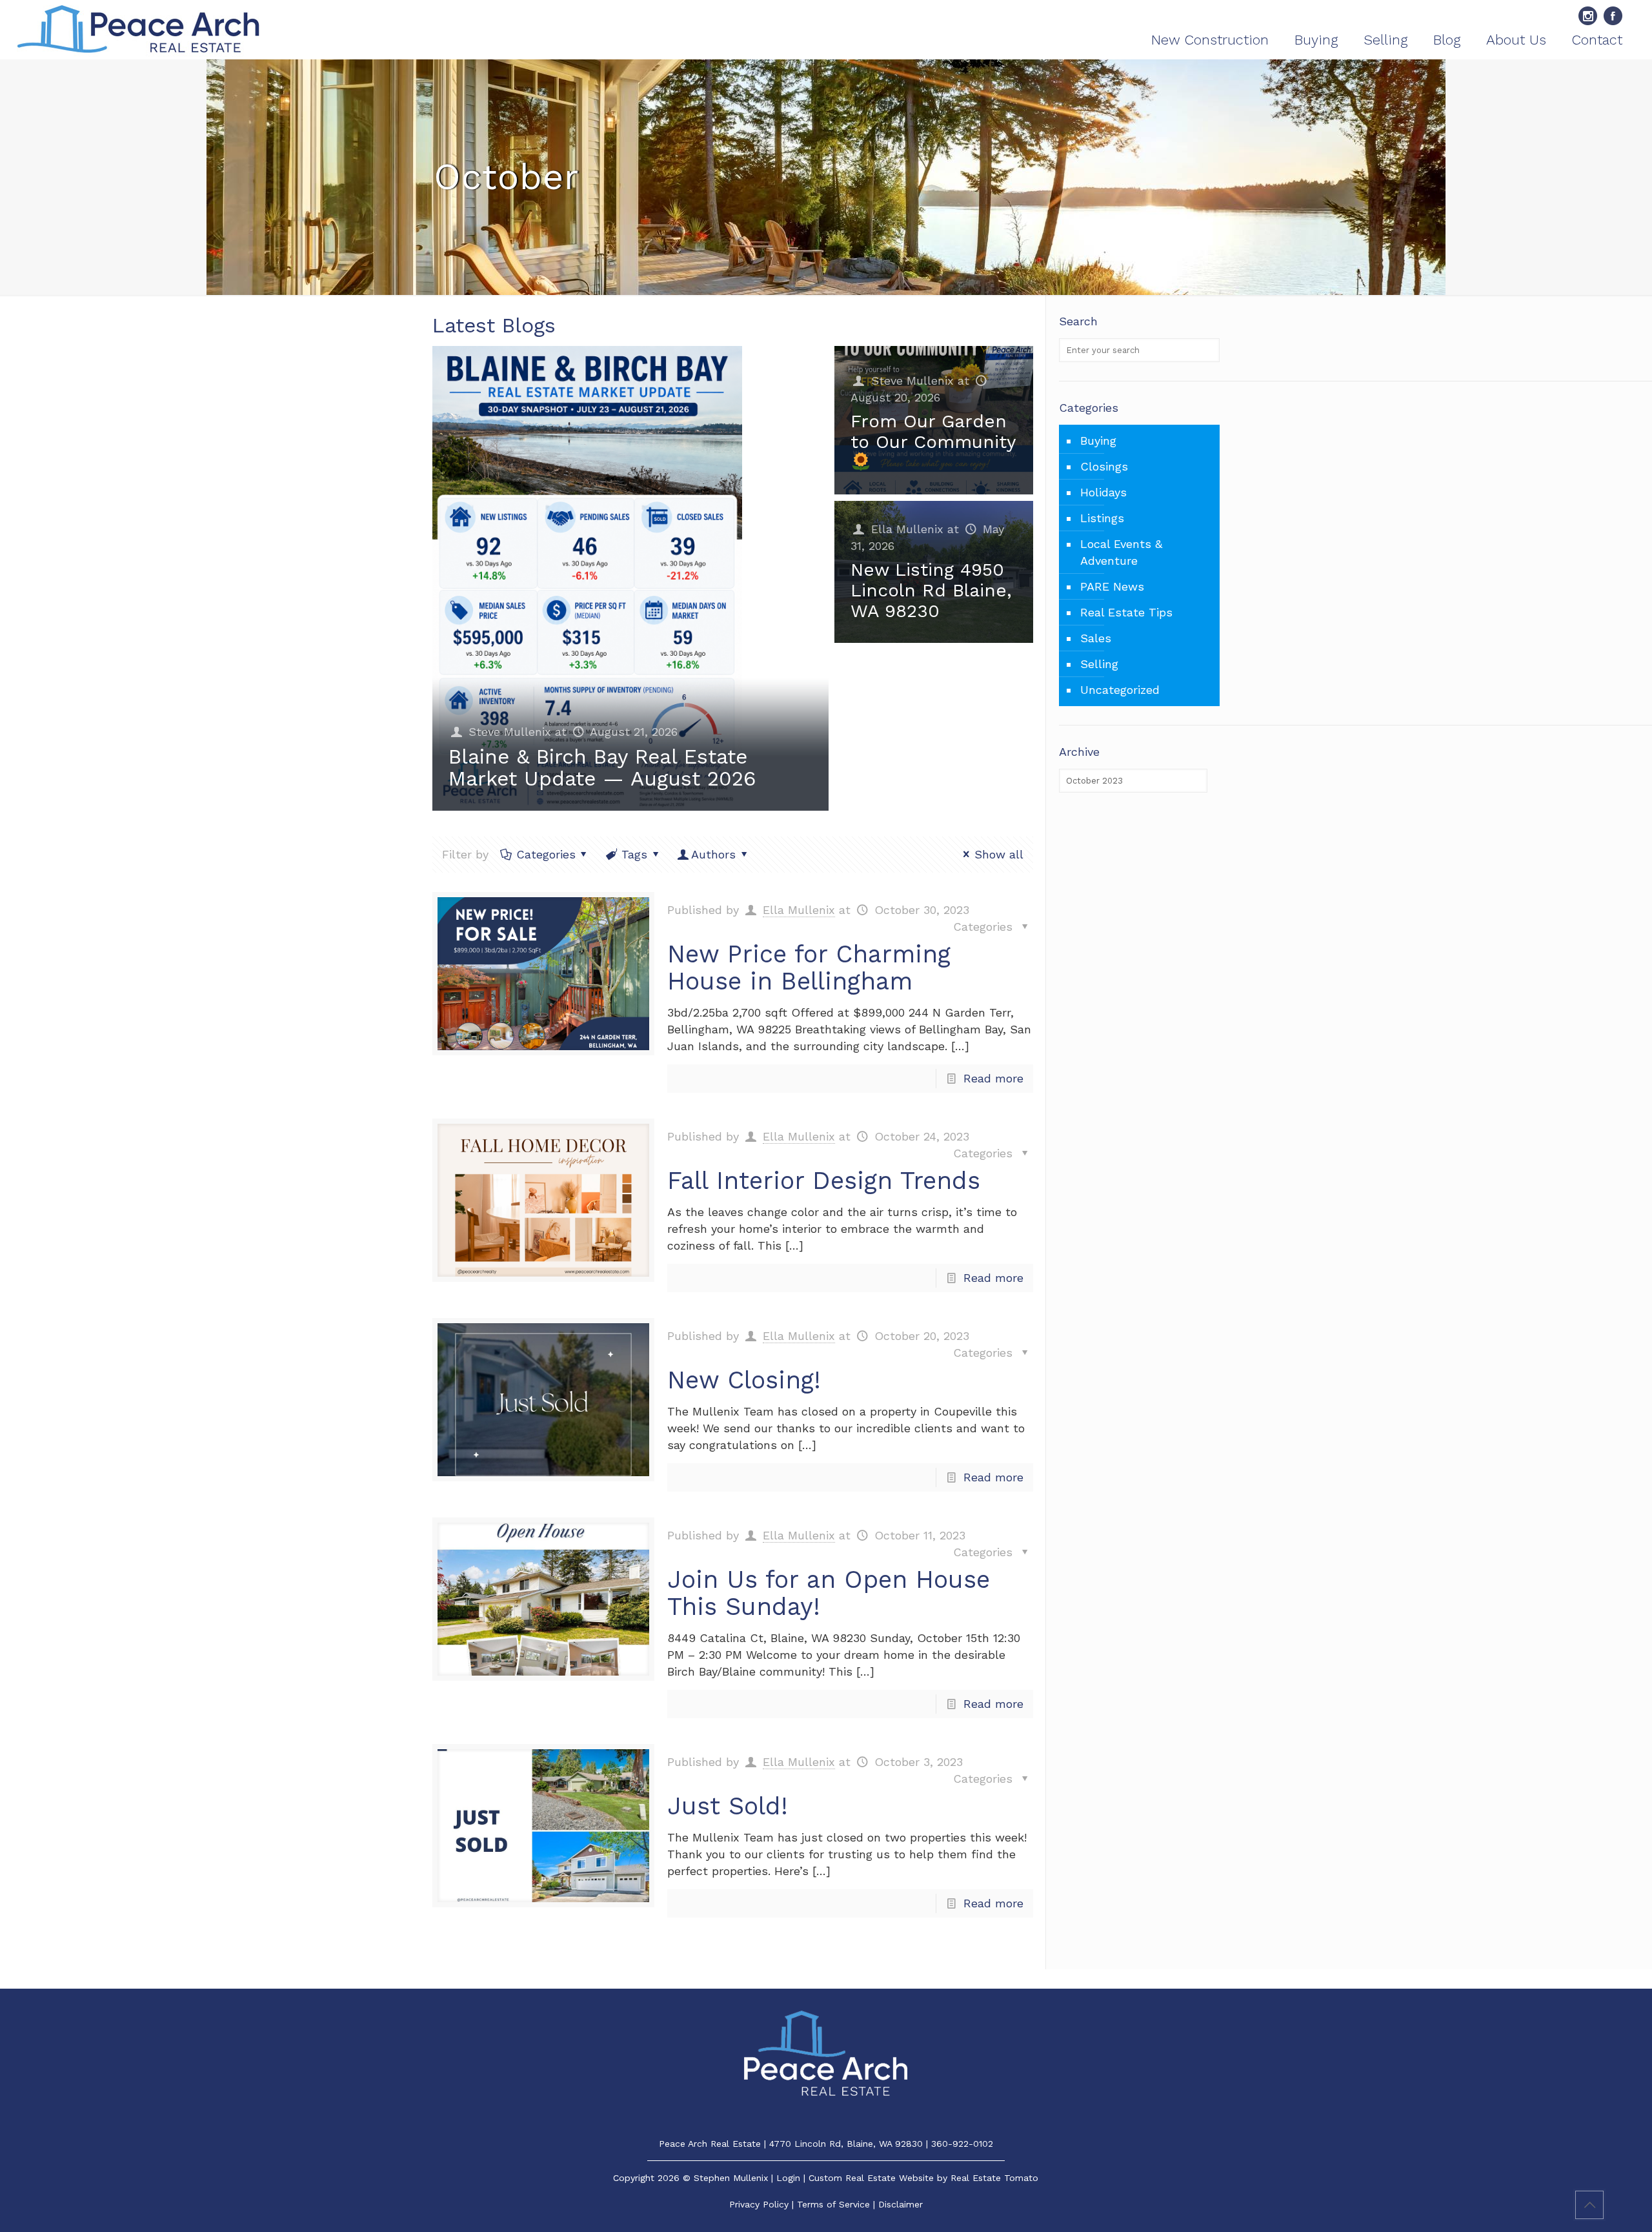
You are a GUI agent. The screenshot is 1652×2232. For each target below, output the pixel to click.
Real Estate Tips (1126, 612)
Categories (546, 854)
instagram (1588, 16)
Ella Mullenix (907, 529)
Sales (1096, 638)
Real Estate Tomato (994, 2178)
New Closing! (744, 1380)
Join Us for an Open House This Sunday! (829, 1593)
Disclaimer (901, 2204)
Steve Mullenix (510, 732)
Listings (1102, 518)
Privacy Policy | (763, 2204)
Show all (999, 854)
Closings (1104, 466)
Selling (1099, 664)
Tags (634, 854)
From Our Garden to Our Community (933, 431)
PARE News (1112, 586)
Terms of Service (833, 2204)
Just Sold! (728, 1806)
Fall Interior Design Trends (824, 1181)
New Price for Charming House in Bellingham (809, 968)
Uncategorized (1120, 690)
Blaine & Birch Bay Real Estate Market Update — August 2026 (602, 767)
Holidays (1103, 492)
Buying (1098, 441)
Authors (713, 854)
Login (788, 2178)
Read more (993, 1078)
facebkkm (1613, 16)
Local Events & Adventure (1121, 552)
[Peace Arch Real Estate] (138, 30)
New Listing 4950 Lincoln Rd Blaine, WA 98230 (931, 590)
